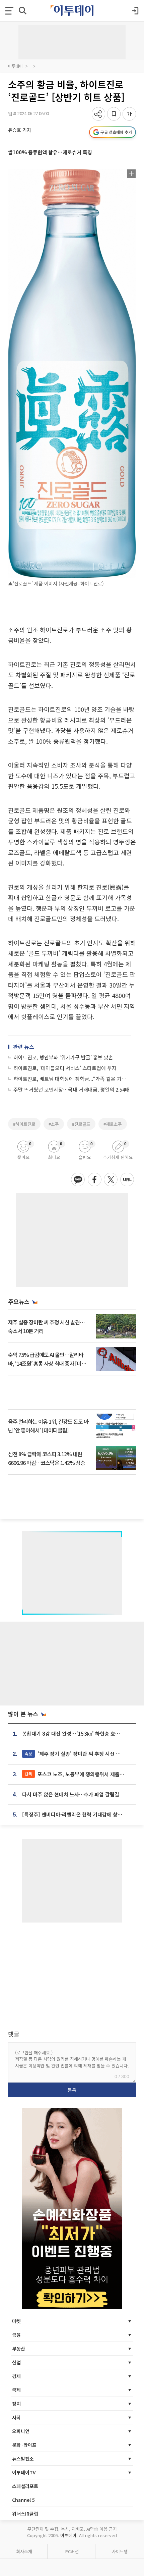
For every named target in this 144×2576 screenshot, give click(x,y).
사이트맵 (120, 2551)
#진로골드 (81, 1124)
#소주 (54, 1124)
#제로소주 (113, 1124)
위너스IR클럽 (25, 2514)
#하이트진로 (24, 1124)
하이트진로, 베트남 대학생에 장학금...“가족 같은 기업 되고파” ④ (72, 1079)
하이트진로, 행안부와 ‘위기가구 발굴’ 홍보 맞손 (63, 1057)
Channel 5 (23, 2500)
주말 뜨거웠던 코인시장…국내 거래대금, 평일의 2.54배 (71, 1089)
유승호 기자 (20, 130)
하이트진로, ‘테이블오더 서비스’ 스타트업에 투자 (65, 1068)
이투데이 (15, 66)
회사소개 (24, 2551)
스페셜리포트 (25, 2486)
